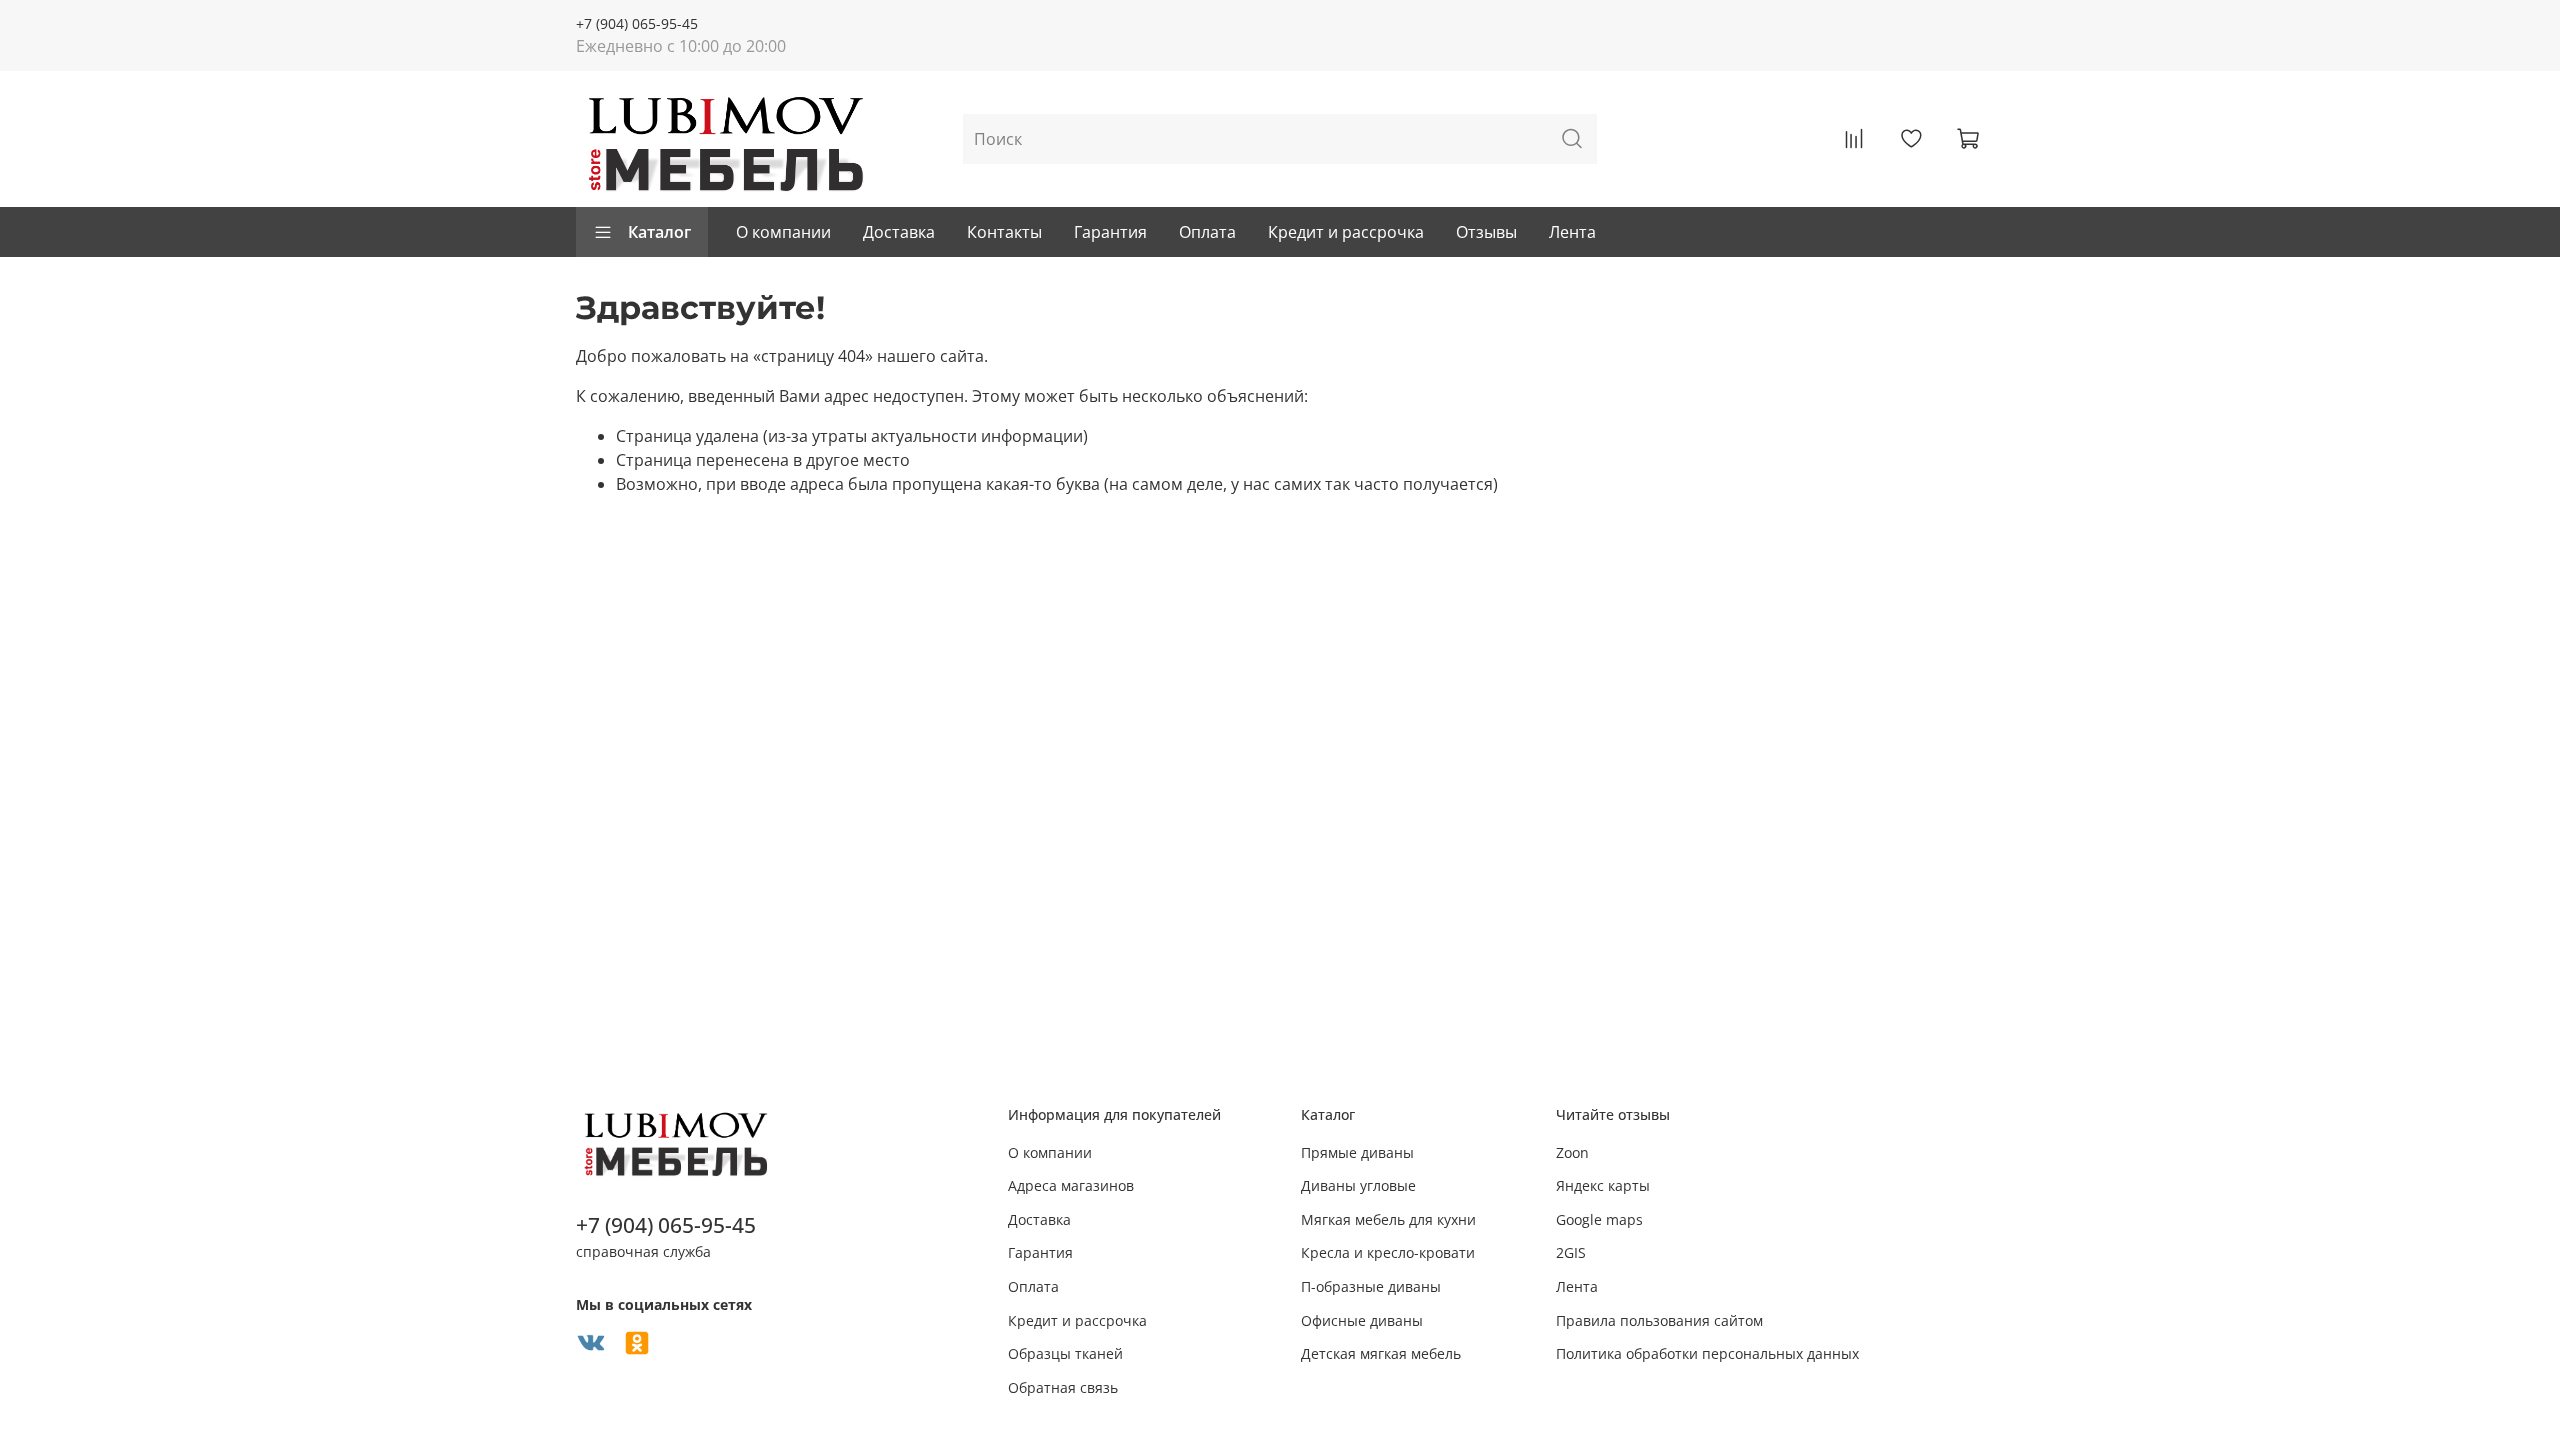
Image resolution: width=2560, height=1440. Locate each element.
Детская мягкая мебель (1381, 1353)
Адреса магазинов (1071, 1185)
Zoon (1572, 1152)
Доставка (899, 232)
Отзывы (1486, 232)
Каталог (659, 232)
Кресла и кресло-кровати (1388, 1252)
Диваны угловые (1358, 1185)
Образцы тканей (1065, 1353)
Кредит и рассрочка (1346, 232)
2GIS (1571, 1252)
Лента (1572, 232)
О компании (783, 232)
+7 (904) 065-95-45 (637, 23)
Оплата (1207, 232)
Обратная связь (1063, 1387)
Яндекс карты (1603, 1185)
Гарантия (1110, 232)
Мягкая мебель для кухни (1388, 1219)
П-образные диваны (1371, 1286)
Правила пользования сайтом (1659, 1320)
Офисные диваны (1362, 1320)
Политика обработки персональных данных (1707, 1353)
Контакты (1004, 232)
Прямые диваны (1357, 1152)
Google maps (1599, 1219)
